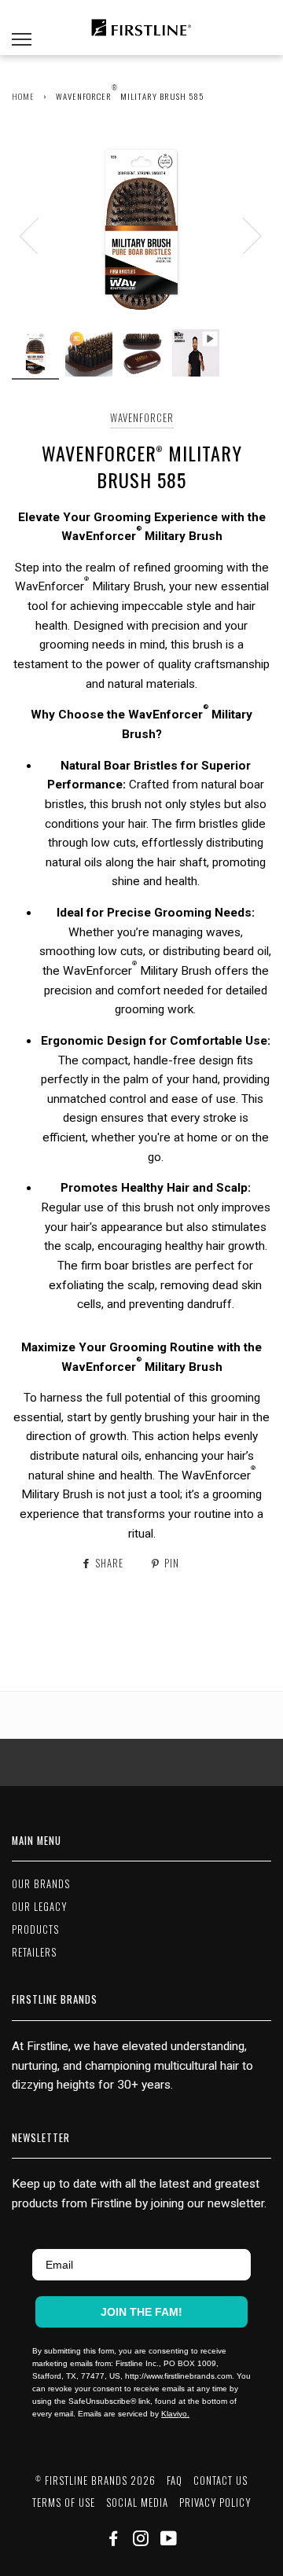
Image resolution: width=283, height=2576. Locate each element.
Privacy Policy (215, 2503)
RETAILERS (34, 1952)
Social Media (137, 2503)
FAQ (175, 2480)
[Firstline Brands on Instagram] (141, 2540)
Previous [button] (39, 235)
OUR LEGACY (39, 1907)
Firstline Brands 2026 (96, 2480)
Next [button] (243, 235)
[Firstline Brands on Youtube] (169, 2540)
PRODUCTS (35, 1929)
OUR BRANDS (41, 1884)
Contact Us (221, 2480)
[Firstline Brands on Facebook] (114, 2540)
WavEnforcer (142, 418)
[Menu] (22, 28)
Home (23, 96)
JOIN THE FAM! (141, 2312)
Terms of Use (64, 2503)
